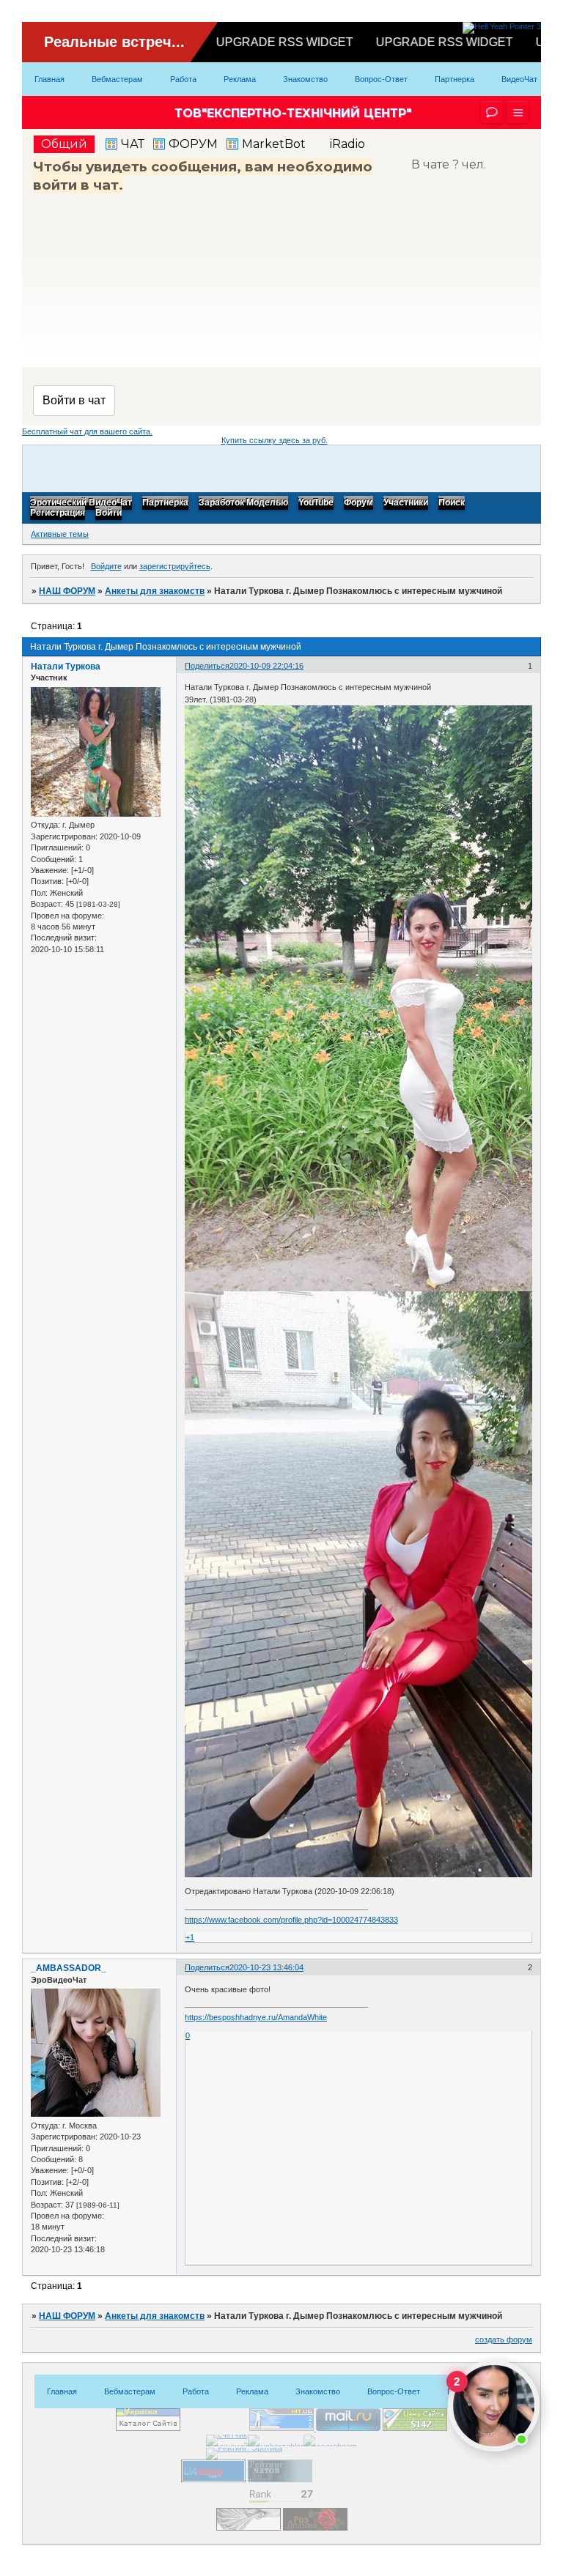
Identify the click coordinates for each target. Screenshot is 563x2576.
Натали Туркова (66, 667)
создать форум (504, 2339)
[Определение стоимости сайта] (415, 2428)
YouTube (316, 503)
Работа (183, 79)
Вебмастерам (117, 79)
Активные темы (60, 534)
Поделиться (207, 666)
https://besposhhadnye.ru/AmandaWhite (256, 2017)
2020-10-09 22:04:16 (266, 666)
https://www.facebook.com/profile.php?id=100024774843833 (291, 1920)
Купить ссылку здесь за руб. (275, 440)
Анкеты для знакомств (155, 591)
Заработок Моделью (243, 503)
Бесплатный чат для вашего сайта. (87, 431)
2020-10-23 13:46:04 (266, 1967)
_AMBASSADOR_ (69, 1968)
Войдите (106, 566)
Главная (49, 79)
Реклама (240, 79)
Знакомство (305, 79)
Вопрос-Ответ (381, 79)
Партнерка (455, 79)
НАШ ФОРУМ (67, 591)
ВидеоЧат (519, 79)
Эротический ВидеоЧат (81, 503)
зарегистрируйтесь (175, 566)
